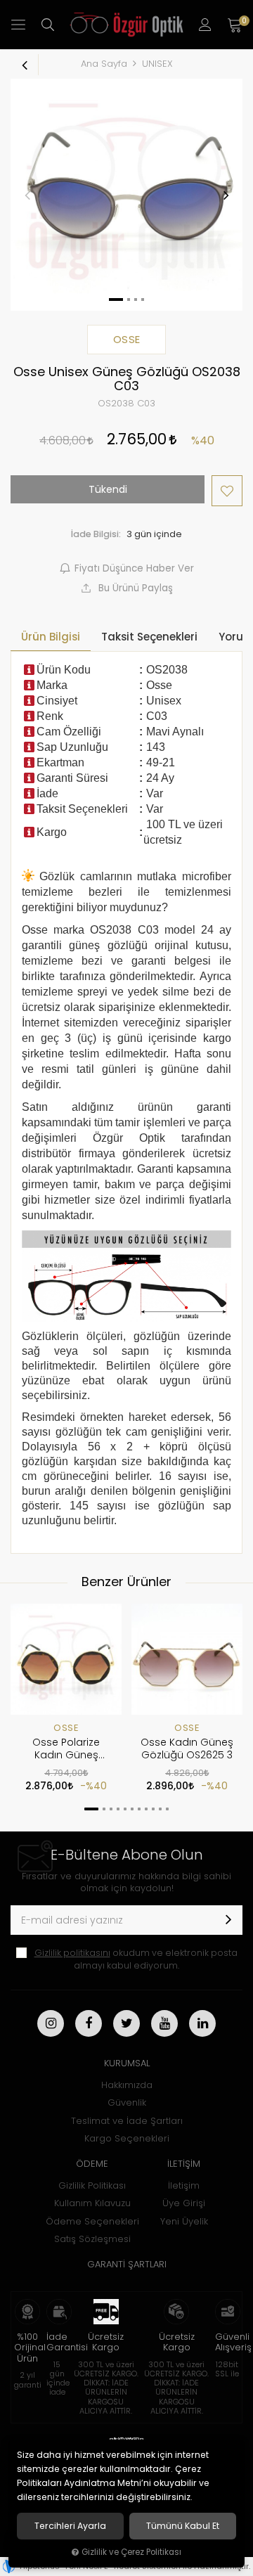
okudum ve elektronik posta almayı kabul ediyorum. (136, 1959)
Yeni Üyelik (184, 2221)
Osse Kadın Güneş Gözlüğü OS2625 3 (187, 1749)
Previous (27, 195)
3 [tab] (111, 1809)
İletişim (184, 2185)
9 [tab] (153, 1809)
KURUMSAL (127, 2063)
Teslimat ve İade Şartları (127, 2121)
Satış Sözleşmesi (92, 2239)
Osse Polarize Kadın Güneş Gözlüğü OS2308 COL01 (66, 1749)
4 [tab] (118, 1809)
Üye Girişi (184, 2203)
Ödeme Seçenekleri (92, 2221)
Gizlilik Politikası (92, 2185)
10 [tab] (160, 1809)
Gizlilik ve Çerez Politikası (131, 2552)
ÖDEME (92, 2164)
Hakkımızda (127, 2085)
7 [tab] (139, 1809)
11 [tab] (167, 1809)
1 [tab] (91, 1809)
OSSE (66, 1728)
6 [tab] (132, 1809)
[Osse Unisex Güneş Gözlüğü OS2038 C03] (126, 195)
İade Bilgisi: (96, 534)
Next (226, 195)
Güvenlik (127, 2102)
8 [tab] (146, 1809)
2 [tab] (104, 1809)
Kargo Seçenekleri (127, 2138)
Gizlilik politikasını (72, 1953)
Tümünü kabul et (183, 2526)
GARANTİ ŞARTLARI (127, 2264)
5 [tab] (125, 1809)
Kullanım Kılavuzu (92, 2203)
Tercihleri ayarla (70, 2526)
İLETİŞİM (184, 2164)
